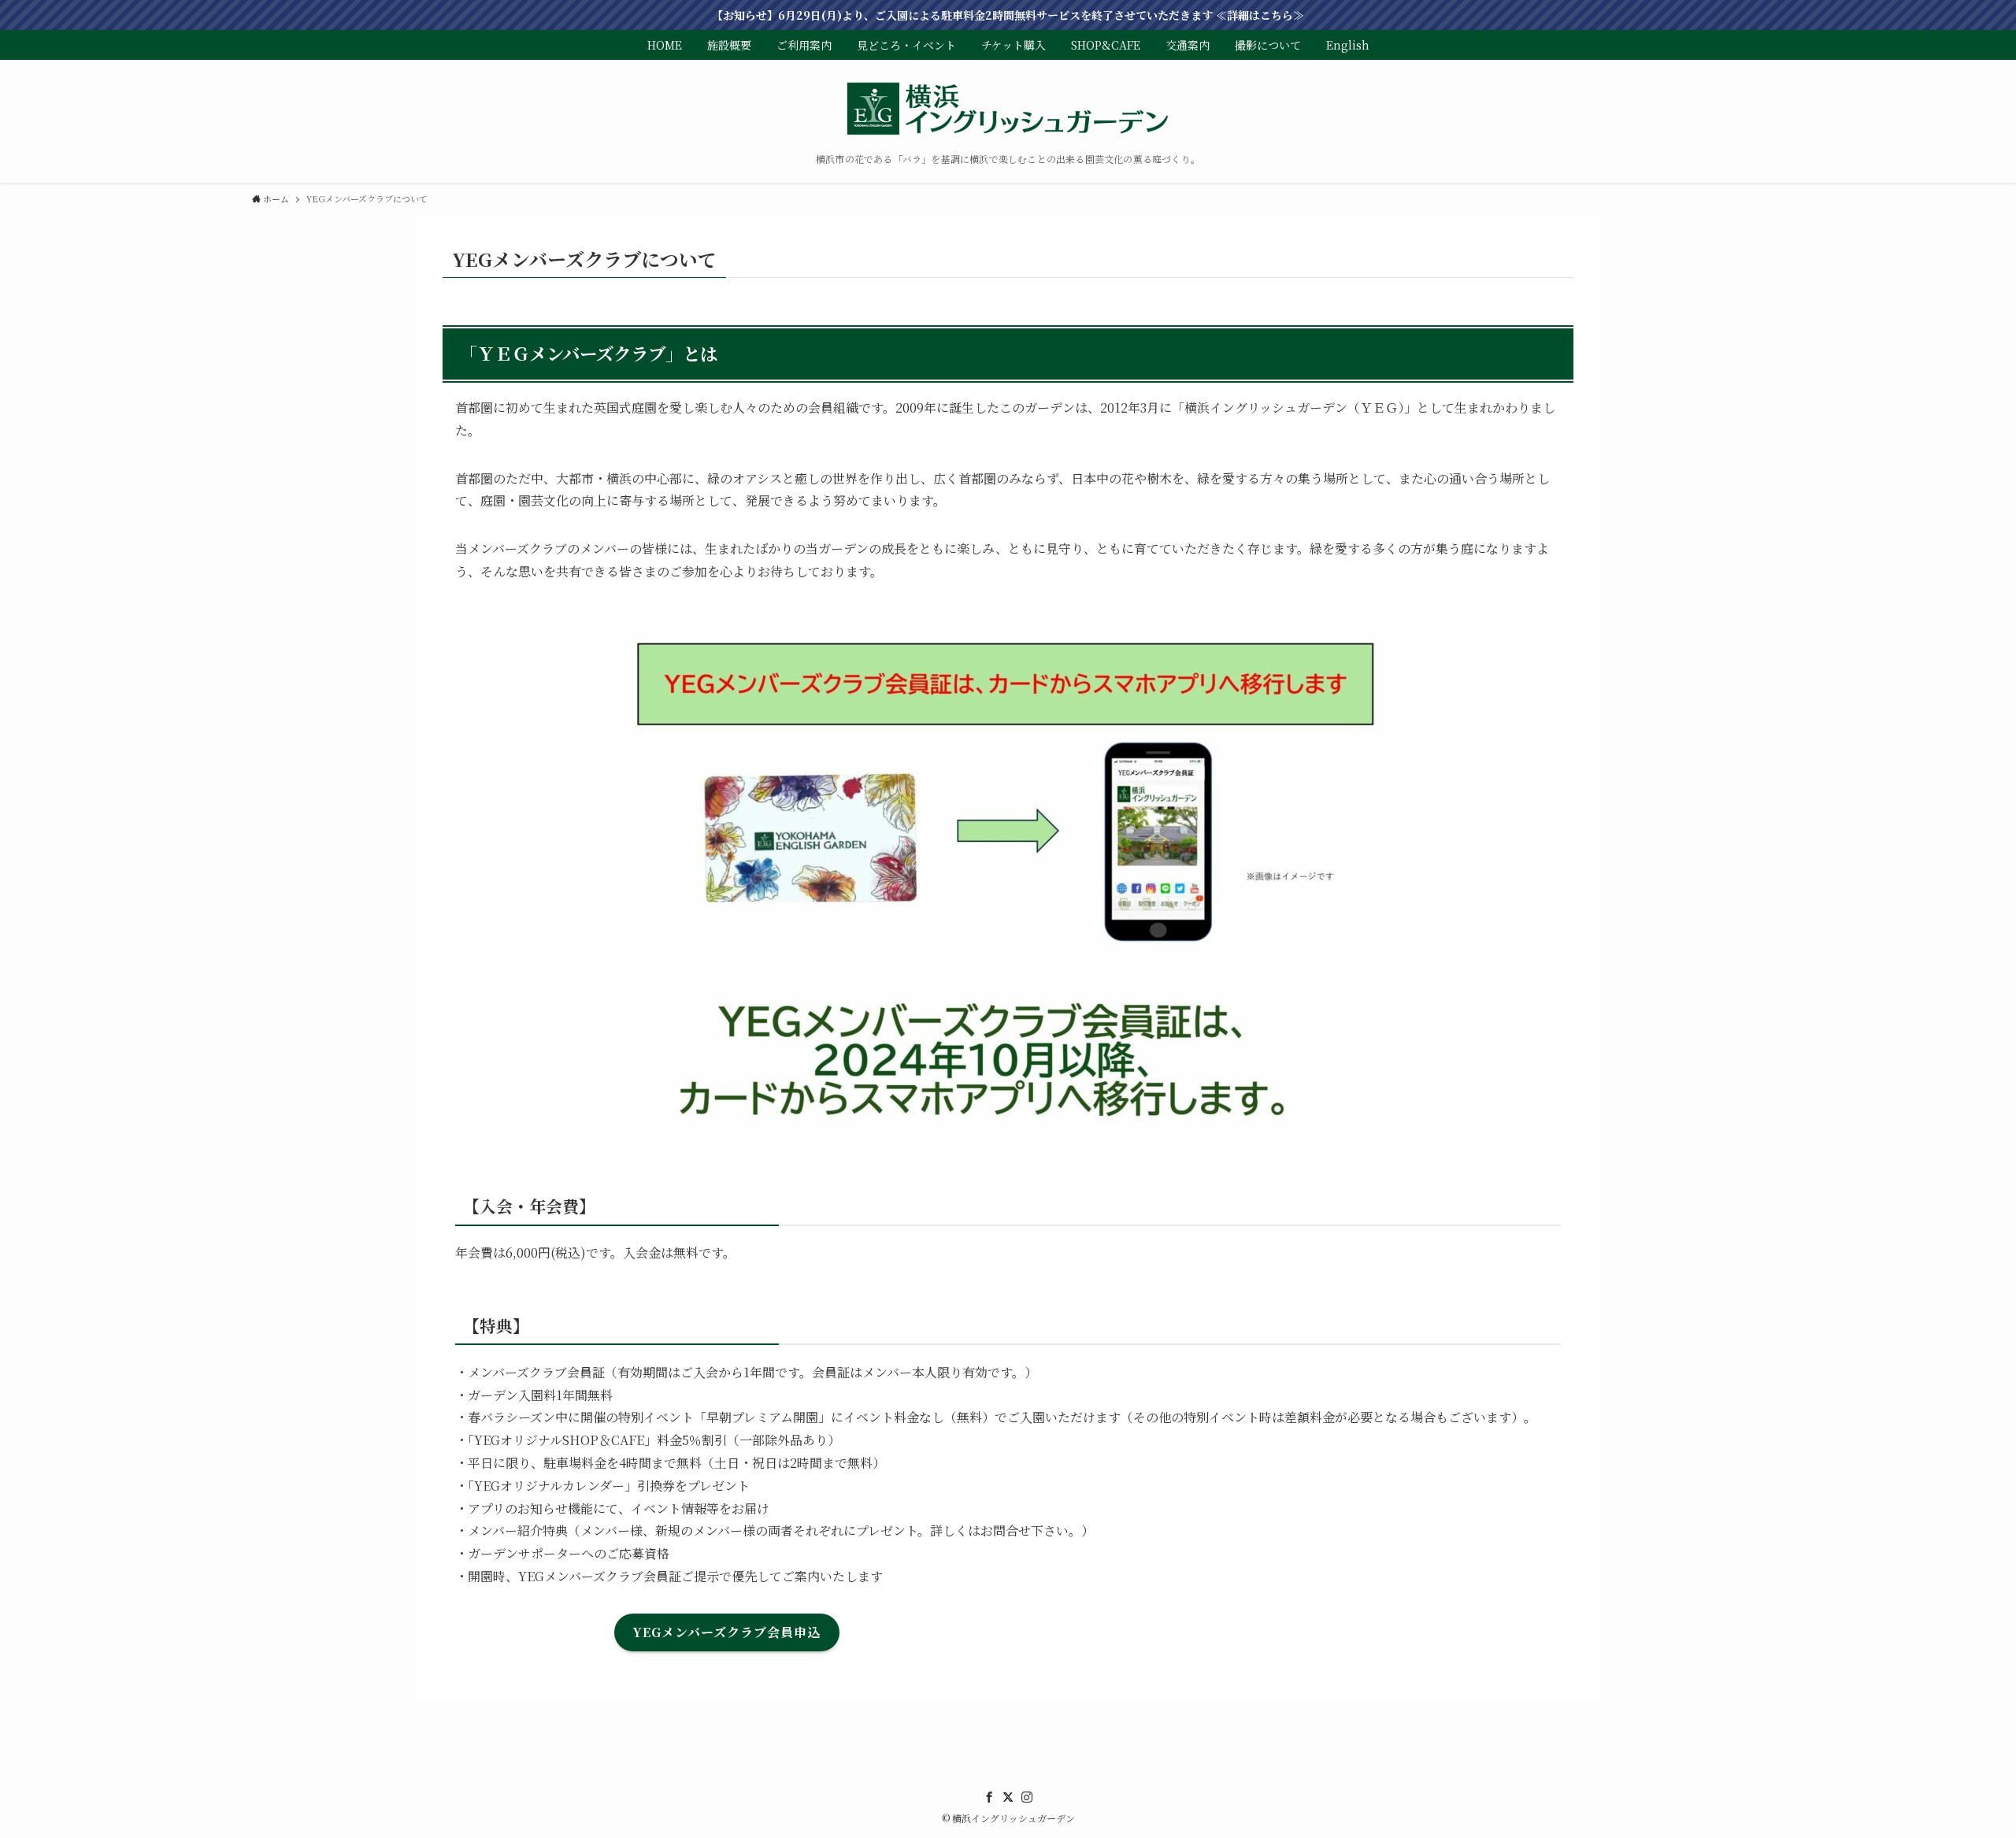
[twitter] (1008, 1797)
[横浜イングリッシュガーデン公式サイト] (1008, 110)
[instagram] (1027, 1797)
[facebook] (989, 1797)
